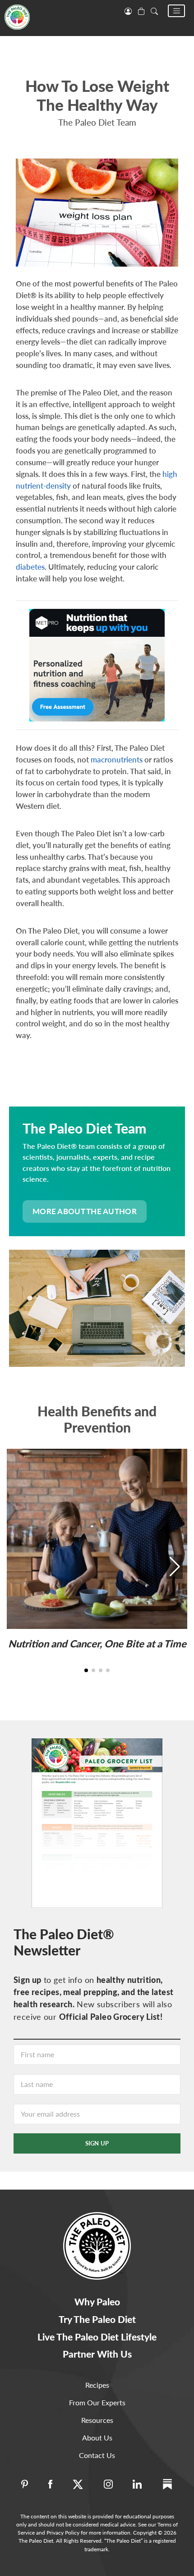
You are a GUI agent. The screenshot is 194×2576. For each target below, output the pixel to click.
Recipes (97, 2385)
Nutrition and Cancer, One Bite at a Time (97, 1644)
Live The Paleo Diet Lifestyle (97, 2337)
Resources (97, 2420)
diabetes (30, 567)
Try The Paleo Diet (97, 2319)
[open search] (154, 10)
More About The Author (85, 1211)
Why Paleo (97, 2302)
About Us (97, 2438)
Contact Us (97, 2455)
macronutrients (117, 760)
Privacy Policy (63, 2533)
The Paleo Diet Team (97, 122)
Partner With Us (97, 2354)
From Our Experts (97, 2402)
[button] (176, 11)
